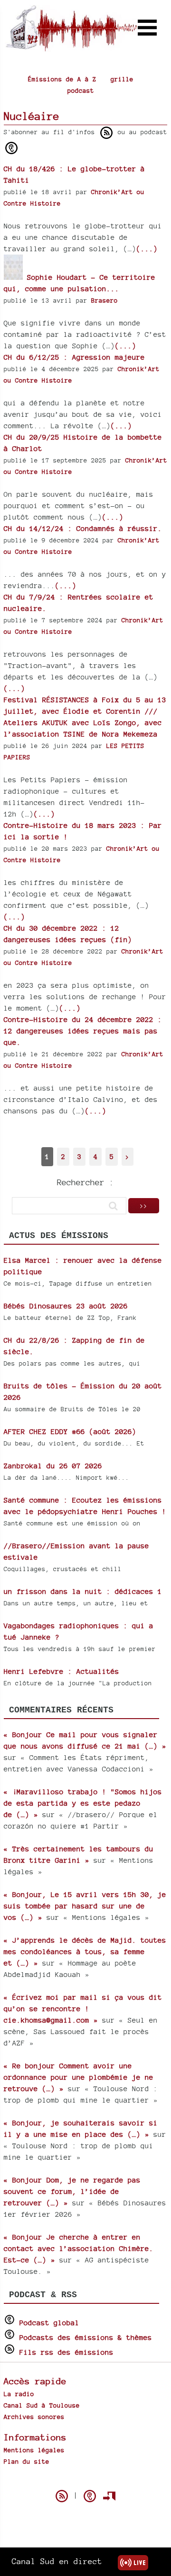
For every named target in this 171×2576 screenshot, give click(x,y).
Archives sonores (34, 2417)
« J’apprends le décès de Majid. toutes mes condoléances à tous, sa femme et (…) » (85, 1952)
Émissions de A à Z (62, 79)
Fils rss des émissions (66, 2352)
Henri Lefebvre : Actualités (62, 1671)
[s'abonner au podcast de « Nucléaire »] (11, 148)
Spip (85, 2479)
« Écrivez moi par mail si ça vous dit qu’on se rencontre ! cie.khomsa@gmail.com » (83, 2009)
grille (122, 79)
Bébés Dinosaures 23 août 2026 (66, 1306)
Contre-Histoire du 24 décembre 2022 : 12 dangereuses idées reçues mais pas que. (83, 1031)
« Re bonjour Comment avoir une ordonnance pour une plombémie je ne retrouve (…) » (79, 2077)
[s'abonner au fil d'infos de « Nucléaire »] (106, 133)
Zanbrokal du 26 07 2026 (53, 1466)
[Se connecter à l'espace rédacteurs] (109, 2496)
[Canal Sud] (71, 47)
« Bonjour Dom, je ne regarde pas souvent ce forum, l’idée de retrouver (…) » (72, 2191)
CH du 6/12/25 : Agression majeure (74, 357)
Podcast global (49, 2323)
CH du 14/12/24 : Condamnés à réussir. (83, 528)
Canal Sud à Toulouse (42, 2405)
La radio (19, 2394)
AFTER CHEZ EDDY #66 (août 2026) (70, 1431)
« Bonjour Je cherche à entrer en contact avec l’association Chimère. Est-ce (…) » (79, 2248)
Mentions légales (34, 2450)
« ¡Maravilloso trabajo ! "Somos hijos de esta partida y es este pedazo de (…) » (83, 1803)
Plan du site (27, 2461)
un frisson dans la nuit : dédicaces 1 (83, 1591)
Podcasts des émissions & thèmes (86, 2337)
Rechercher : (85, 1182)
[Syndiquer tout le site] (62, 2496)
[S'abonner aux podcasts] (90, 2496)
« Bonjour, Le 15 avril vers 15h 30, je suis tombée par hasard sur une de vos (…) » (85, 1906)
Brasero (104, 300)
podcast (81, 90)
